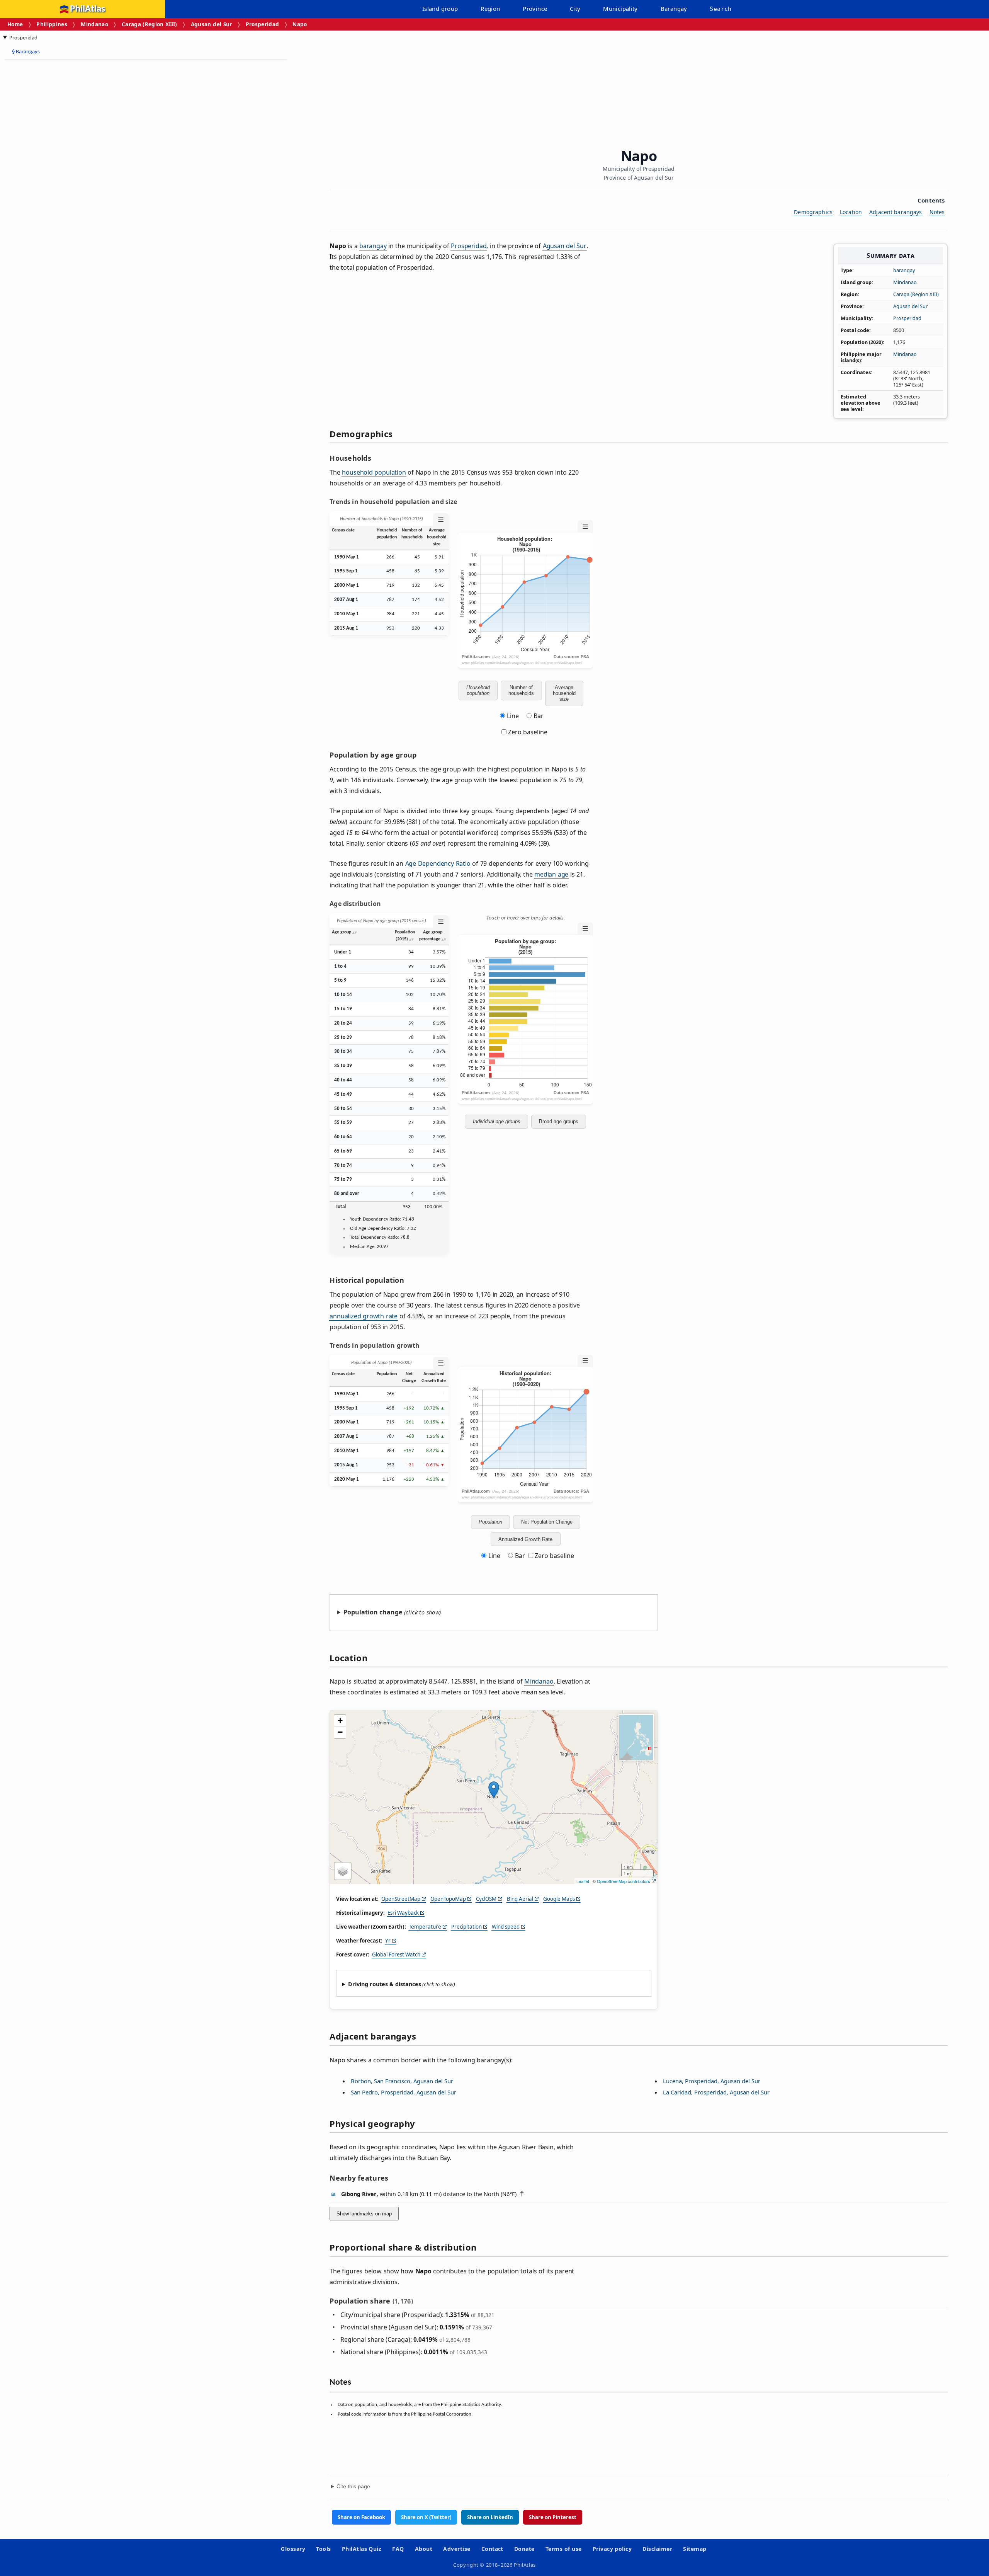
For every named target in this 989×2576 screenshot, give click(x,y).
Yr (388, 1941)
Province (535, 9)
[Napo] (494, 1789)
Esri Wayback (403, 1913)
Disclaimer (657, 2549)
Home (15, 24)
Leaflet (583, 1881)
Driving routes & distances (385, 1984)
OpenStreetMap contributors (624, 1881)
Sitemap (695, 2549)
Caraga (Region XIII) (150, 24)
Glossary (293, 2549)
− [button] (340, 1732)
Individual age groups (497, 1121)
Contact (492, 2549)
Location (851, 212)
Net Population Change (547, 1522)
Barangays (26, 52)
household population (374, 472)
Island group (440, 9)
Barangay (674, 9)
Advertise (457, 2549)
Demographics (813, 212)
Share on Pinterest (553, 2517)
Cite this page (353, 2487)
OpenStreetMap (401, 1899)
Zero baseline (527, 732)
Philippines (52, 24)
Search (721, 9)
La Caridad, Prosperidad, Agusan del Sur (716, 2092)
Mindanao (94, 24)
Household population (478, 690)
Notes (937, 212)
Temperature (425, 1927)
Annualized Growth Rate (525, 1539)
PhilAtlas (88, 9)
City (575, 9)
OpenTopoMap (448, 1899)
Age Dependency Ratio (438, 863)
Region (490, 9)
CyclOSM (486, 1899)
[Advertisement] (66, 182)
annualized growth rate (364, 1316)
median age (551, 874)
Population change (373, 1612)
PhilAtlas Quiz (362, 2549)
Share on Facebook (361, 2517)
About (424, 2549)
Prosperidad (263, 24)
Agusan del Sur (212, 24)
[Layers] (343, 1871)
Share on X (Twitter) (426, 2517)
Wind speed (506, 1927)
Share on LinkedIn (490, 2517)
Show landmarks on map (364, 2214)
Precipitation (466, 1927)
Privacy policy (612, 2549)
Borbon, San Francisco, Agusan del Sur (402, 2081)
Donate (524, 2549)
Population (490, 1522)
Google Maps (559, 1899)
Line (513, 716)
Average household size (564, 693)
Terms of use (564, 2549)
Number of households (521, 690)
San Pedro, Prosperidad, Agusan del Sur (404, 2092)
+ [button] (340, 1720)
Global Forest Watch (396, 1955)
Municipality (620, 9)
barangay (904, 270)
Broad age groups (559, 1121)
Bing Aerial (520, 1899)
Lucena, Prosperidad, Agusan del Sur (712, 2081)
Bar (539, 716)
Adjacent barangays (896, 212)
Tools (323, 2549)
